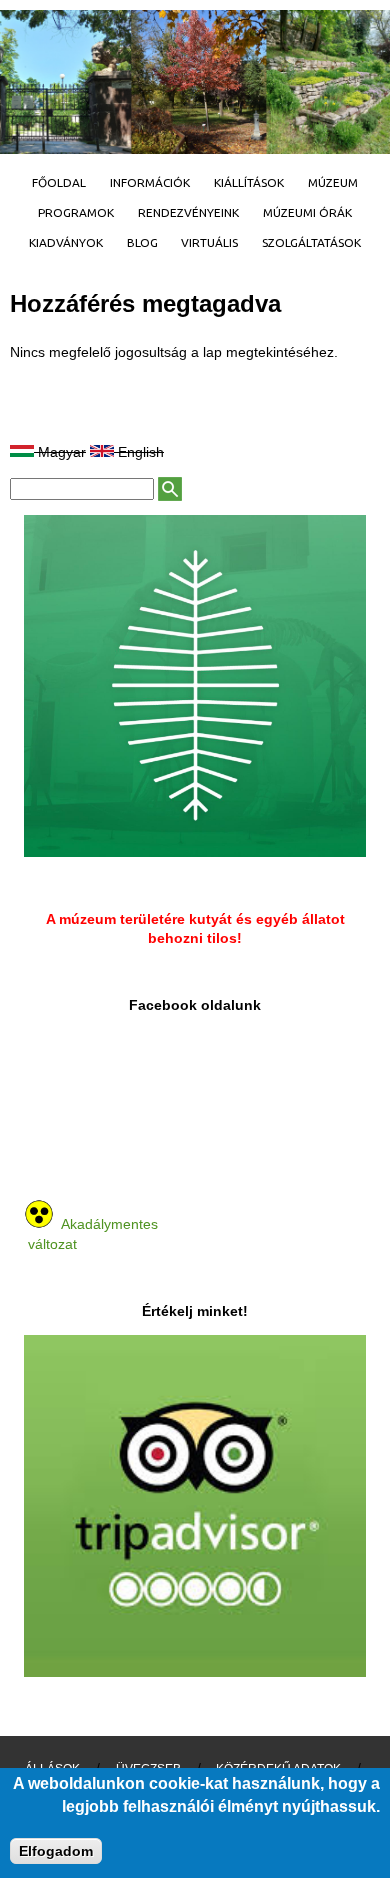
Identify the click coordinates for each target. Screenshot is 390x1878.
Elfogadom (56, 1851)
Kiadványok (66, 242)
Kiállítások (249, 182)
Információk (150, 182)
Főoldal (59, 182)
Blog (142, 242)
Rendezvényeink (188, 212)
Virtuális (209, 242)
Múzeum (333, 182)
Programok (76, 212)
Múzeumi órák (307, 212)
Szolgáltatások (311, 242)
